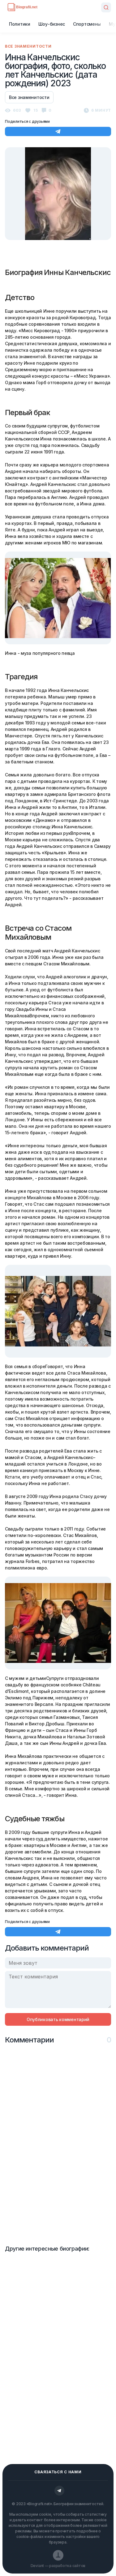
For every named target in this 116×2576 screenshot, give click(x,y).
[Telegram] (59, 2491)
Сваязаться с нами (58, 2472)
